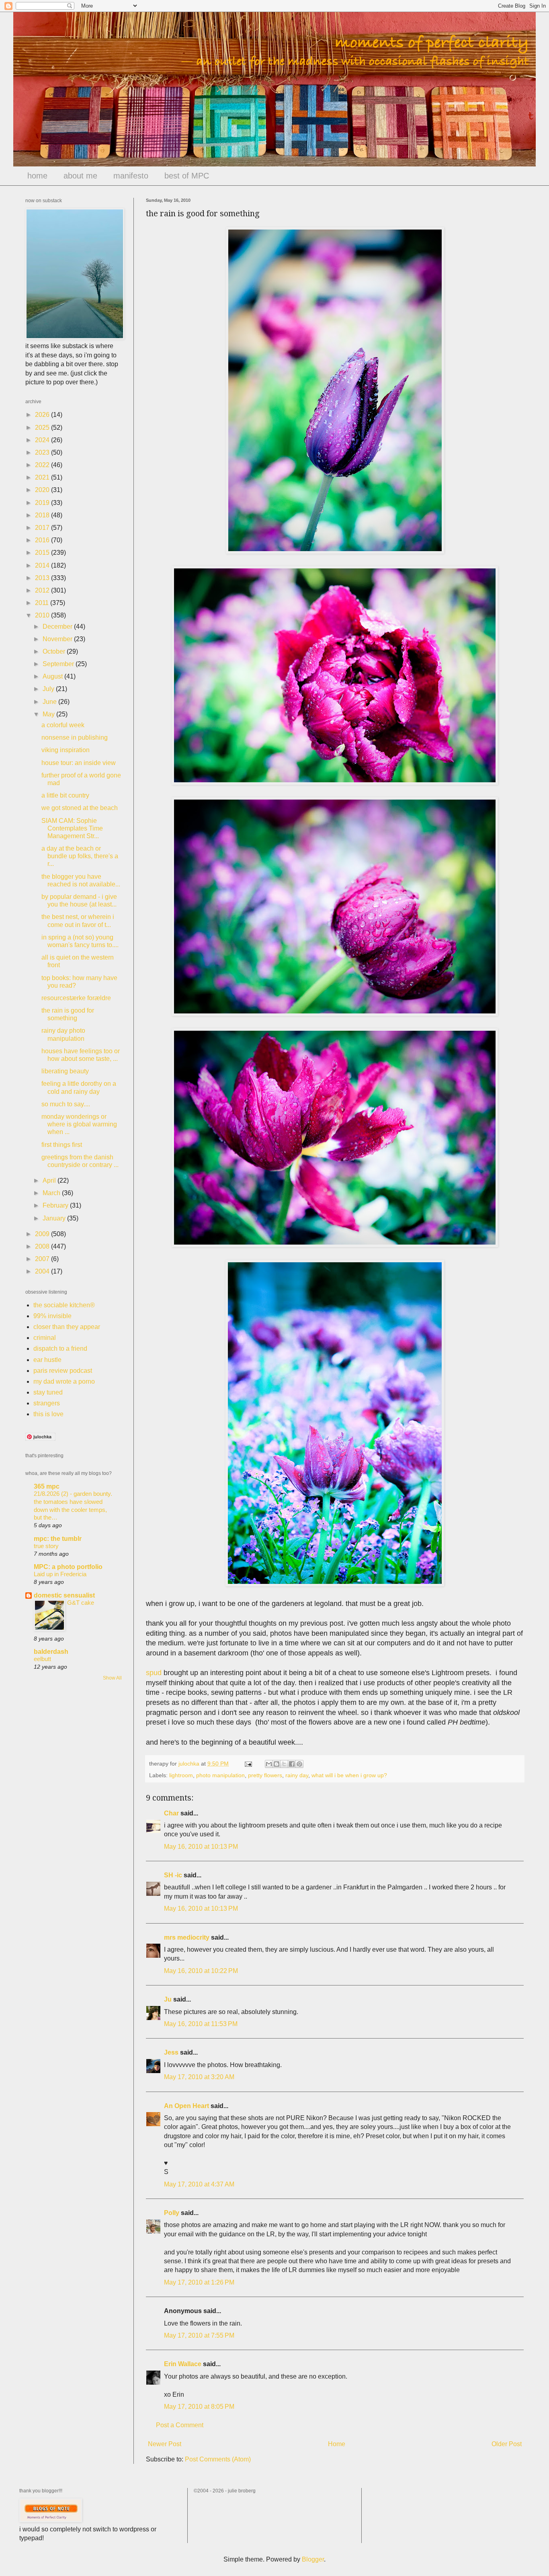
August (53, 676)
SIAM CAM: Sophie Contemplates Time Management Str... (72, 828)
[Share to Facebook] (292, 1764)
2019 (43, 503)
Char (171, 1813)
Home (337, 2444)
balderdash (51, 1652)
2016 (43, 540)
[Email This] (269, 1764)
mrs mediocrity (187, 1937)
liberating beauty (65, 1071)
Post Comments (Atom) (218, 2459)
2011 (43, 603)
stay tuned (48, 1392)
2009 (43, 1234)
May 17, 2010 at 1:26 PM (199, 2282)
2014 (43, 565)
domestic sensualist (64, 1595)
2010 (43, 615)
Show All (112, 1678)
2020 (43, 490)
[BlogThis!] (277, 1764)
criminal (45, 1338)
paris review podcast (63, 1371)
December (58, 627)
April (50, 1180)
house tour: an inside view (79, 763)
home (37, 176)
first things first (62, 1145)
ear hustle (47, 1360)
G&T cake (81, 1603)
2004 (43, 1271)
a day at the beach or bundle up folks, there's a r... (80, 856)
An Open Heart (186, 2106)
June (50, 702)
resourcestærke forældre (76, 998)
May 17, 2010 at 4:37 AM (199, 2184)
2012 (43, 590)
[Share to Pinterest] (299, 1764)
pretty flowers (265, 1775)
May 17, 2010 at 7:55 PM (199, 2335)
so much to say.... (66, 1104)
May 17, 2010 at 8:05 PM (199, 2407)
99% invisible (52, 1316)
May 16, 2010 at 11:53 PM (201, 2024)
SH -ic (173, 1875)
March (52, 1193)
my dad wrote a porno (64, 1381)
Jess (171, 2052)
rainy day (297, 1775)
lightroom (181, 1775)
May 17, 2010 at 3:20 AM (199, 2077)
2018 (43, 515)
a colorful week (63, 725)
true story (46, 1546)
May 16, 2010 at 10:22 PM (201, 1971)
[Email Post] (248, 1764)
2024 (43, 440)
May (49, 714)
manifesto (131, 176)
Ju (168, 1999)
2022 (43, 465)
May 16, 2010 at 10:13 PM (201, 1847)
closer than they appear (67, 1327)
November (58, 639)
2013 (43, 578)
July (49, 689)
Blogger (313, 2559)
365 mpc (47, 1486)
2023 (43, 452)
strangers (47, 1403)
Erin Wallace (183, 2364)
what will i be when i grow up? (349, 1775)
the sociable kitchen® (64, 1305)
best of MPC (187, 176)
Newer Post (165, 2444)
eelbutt (42, 1659)
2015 (43, 553)
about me (80, 176)
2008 (43, 1246)
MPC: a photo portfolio (68, 1567)
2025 (43, 428)
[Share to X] (284, 1764)
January (55, 1218)
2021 (43, 477)
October (55, 651)
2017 (43, 528)
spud (154, 1673)
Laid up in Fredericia (60, 1574)
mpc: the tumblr (58, 1539)
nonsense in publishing (75, 737)
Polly (172, 2213)
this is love (48, 1414)
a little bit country (65, 795)
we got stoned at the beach (80, 808)
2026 (43, 415)
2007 (43, 1259)
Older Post (507, 2444)
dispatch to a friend (60, 1349)
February (56, 1205)
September (59, 664)
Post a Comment (180, 2425)
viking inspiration (66, 750)
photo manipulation (220, 1775)
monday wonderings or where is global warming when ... (79, 1124)
